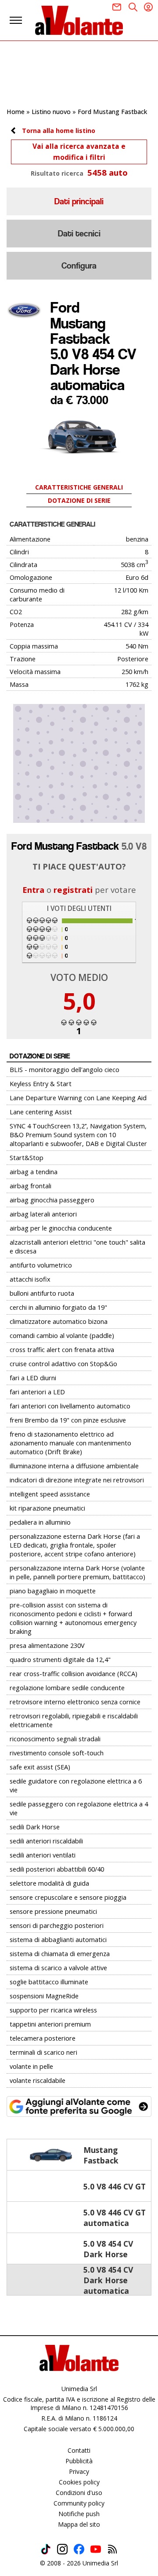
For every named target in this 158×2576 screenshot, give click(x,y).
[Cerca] (133, 7)
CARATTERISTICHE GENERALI (79, 487)
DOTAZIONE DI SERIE (79, 500)
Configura (79, 266)
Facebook (79, 2549)
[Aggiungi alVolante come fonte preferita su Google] (79, 2107)
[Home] (79, 20)
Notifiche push (79, 2514)
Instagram (62, 2549)
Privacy (79, 2471)
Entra (33, 890)
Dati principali (79, 201)
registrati (73, 890)
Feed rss (112, 2549)
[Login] (148, 7)
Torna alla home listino (59, 131)
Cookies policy (79, 2482)
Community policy (79, 2503)
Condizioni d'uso (79, 2493)
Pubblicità (79, 2461)
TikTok (46, 2549)
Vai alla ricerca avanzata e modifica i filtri (79, 152)
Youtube (96, 2549)
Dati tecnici (79, 234)
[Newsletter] (117, 7)
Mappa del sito (79, 2524)
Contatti (79, 2450)
